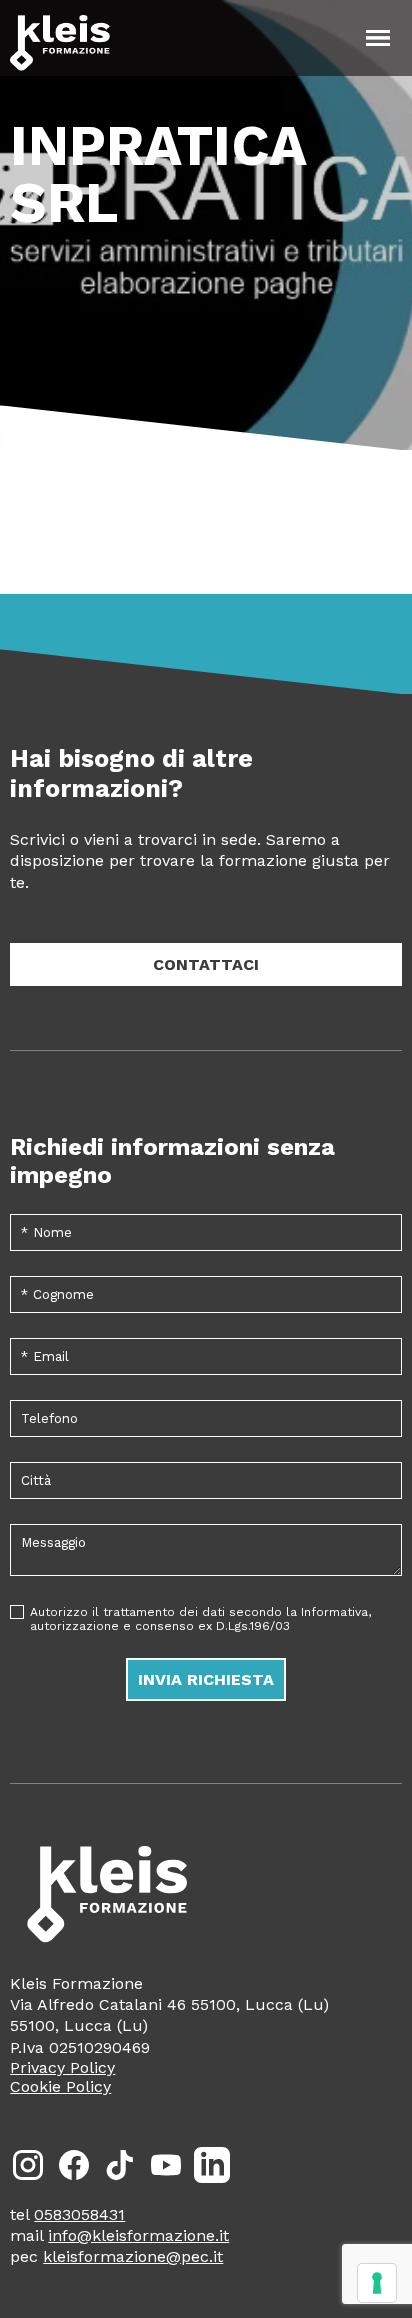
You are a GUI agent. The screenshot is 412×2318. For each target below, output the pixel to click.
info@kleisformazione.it (138, 2235)
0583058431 (79, 2214)
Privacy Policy (62, 2067)
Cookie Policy (60, 2086)
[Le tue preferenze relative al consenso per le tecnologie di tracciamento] (377, 2283)
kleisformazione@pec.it (133, 2256)
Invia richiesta (206, 1679)
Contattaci (206, 964)
